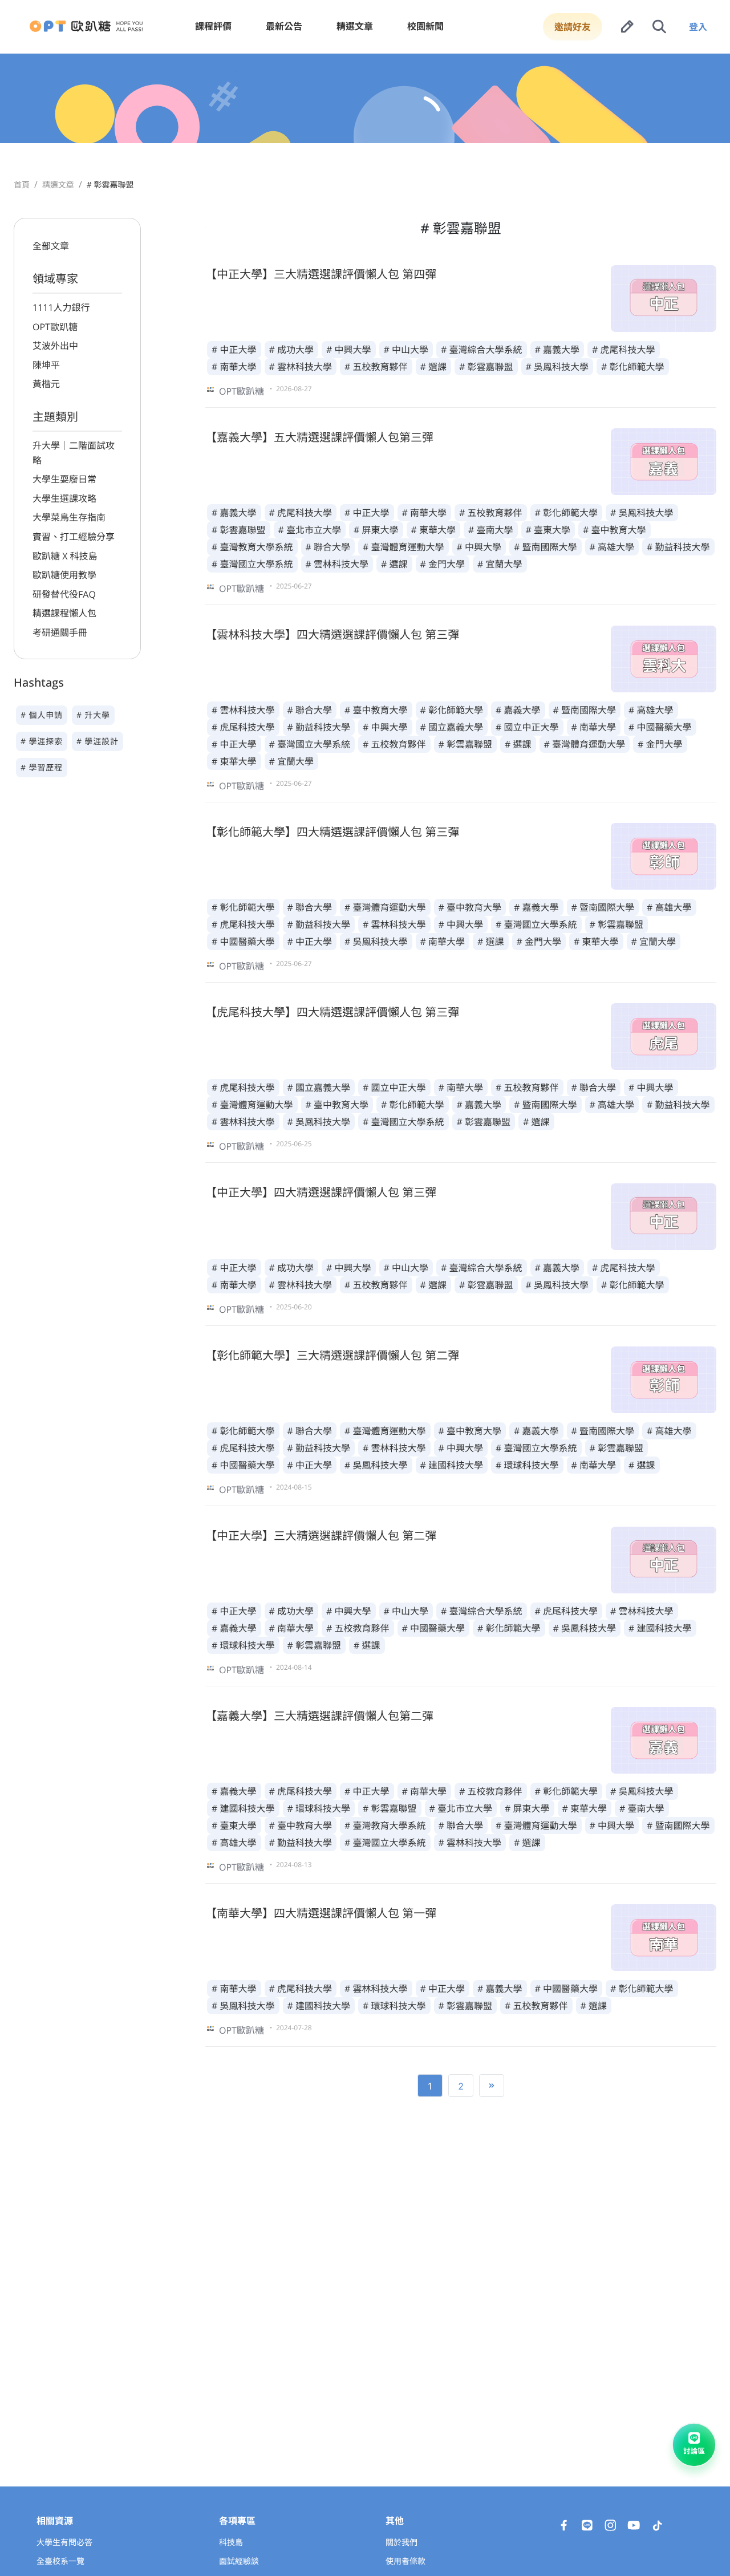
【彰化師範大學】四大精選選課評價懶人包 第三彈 (332, 832)
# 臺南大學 (491, 530)
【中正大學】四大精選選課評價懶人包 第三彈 (321, 1192)
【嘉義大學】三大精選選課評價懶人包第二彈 (319, 1716)
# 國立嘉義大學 (452, 727)
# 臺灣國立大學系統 (252, 564)
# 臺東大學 (548, 530)
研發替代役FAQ (64, 594)
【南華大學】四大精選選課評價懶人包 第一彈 (321, 1913)
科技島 (231, 2543)
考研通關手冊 (60, 632)
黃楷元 (46, 384)
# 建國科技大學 (452, 1465)
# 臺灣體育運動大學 (403, 547)
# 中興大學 (349, 350)
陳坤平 (46, 365)
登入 (698, 27)
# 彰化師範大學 (633, 367)
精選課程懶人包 (64, 613)
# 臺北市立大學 (310, 530)
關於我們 (401, 2543)
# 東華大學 (434, 530)
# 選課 (434, 367)
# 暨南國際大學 (546, 547)
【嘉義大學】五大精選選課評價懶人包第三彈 (319, 437)
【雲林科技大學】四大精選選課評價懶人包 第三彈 (332, 634)
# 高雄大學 (612, 547)
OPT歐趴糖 (55, 327)
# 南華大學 (234, 367)
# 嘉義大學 (557, 350)
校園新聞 (425, 26)
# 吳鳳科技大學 (557, 367)
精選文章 (355, 26)
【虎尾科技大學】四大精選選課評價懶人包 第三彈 (332, 1012)
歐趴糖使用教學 (64, 575)
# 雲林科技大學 (301, 367)
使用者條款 (405, 2561)
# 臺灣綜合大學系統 (482, 350)
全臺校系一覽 (60, 2561)
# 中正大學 (234, 350)
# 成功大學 (292, 350)
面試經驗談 (239, 2561)
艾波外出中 (55, 346)
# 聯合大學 (328, 547)
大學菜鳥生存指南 (69, 517)
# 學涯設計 (98, 742)
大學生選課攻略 (64, 498)
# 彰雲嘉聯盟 (486, 367)
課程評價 (213, 26)
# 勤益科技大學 (678, 547)
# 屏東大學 (376, 530)
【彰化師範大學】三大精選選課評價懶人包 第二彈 (332, 1355)
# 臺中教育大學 (615, 530)
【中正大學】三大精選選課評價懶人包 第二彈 (321, 1536)
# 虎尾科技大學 (624, 350)
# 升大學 (93, 715)
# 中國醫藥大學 (660, 727)
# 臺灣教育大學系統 (252, 547)
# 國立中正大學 (527, 727)
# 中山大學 (406, 350)
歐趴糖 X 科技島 (65, 556)
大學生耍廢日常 (64, 479)
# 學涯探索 (42, 742)
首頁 (22, 185)
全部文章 (51, 246)
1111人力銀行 (61, 307)
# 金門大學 (443, 564)
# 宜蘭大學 (500, 564)
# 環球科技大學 (527, 1465)
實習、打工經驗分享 (74, 537)
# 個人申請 (42, 715)
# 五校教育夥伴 (376, 367)
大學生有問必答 (64, 2543)
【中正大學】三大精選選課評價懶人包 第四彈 (321, 274)
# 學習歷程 (42, 768)
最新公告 (284, 26)
